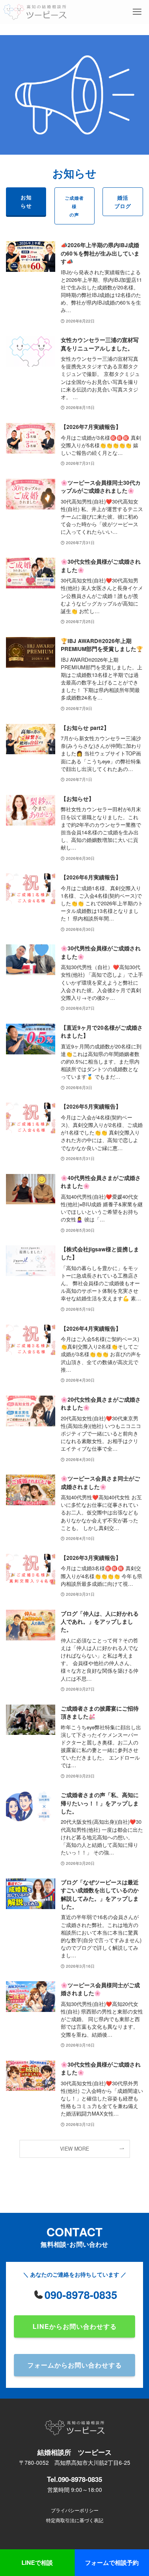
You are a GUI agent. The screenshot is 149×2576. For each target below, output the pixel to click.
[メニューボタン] (137, 12)
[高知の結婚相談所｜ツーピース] (35, 12)
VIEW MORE (74, 2149)
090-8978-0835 (81, 2295)
